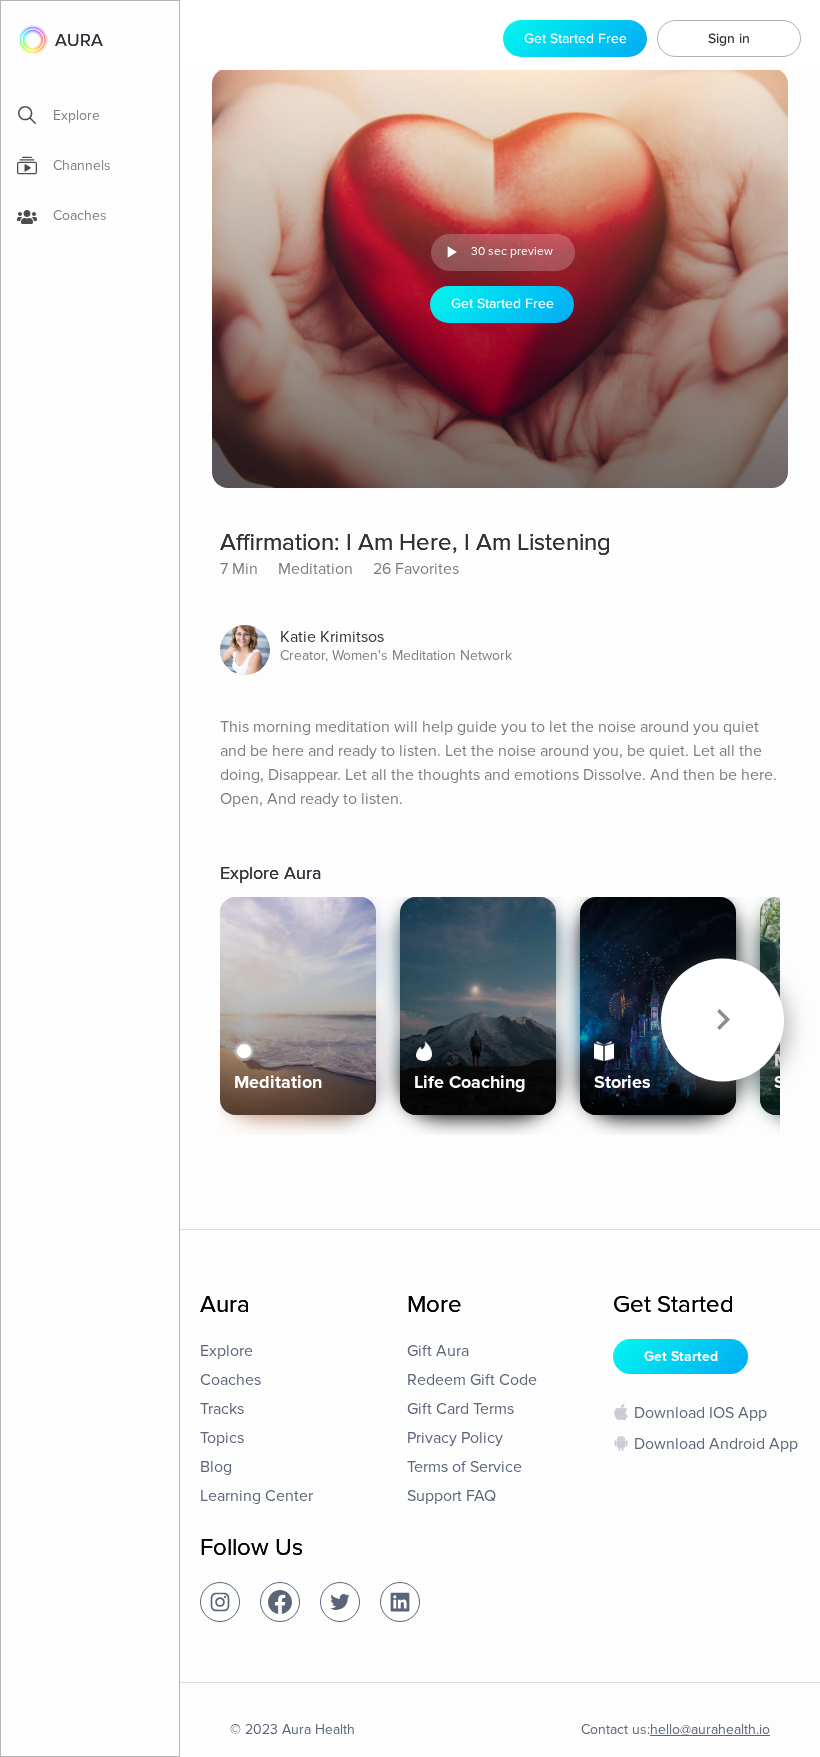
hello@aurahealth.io (710, 1729)
